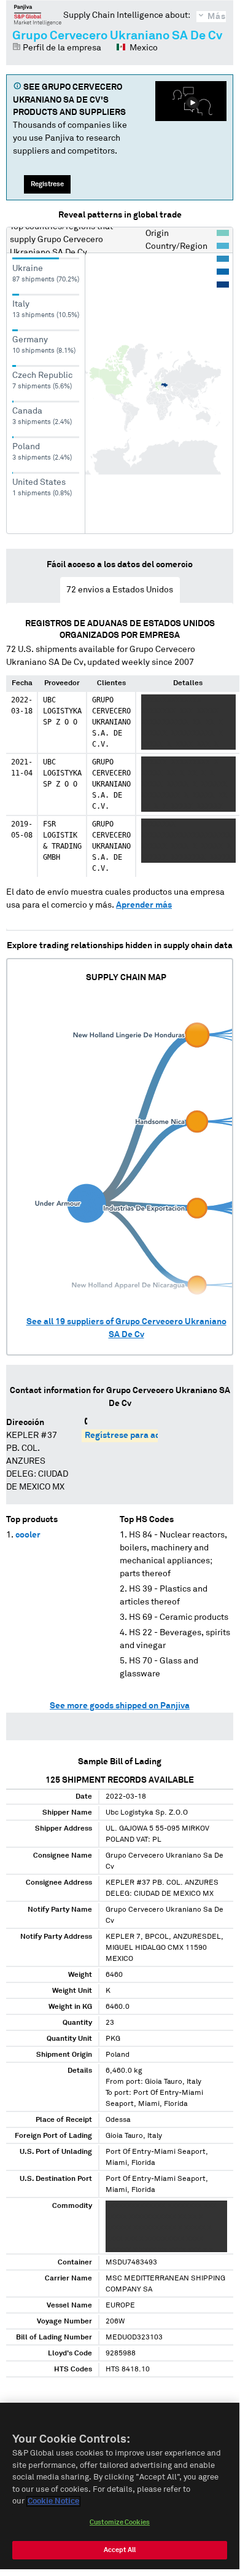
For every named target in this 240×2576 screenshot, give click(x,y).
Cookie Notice (53, 2501)
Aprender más (144, 905)
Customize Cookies (120, 2522)
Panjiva (38, 15)
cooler (28, 1535)
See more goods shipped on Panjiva (120, 1706)
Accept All (120, 2550)
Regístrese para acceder (134, 1435)
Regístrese (47, 184)
